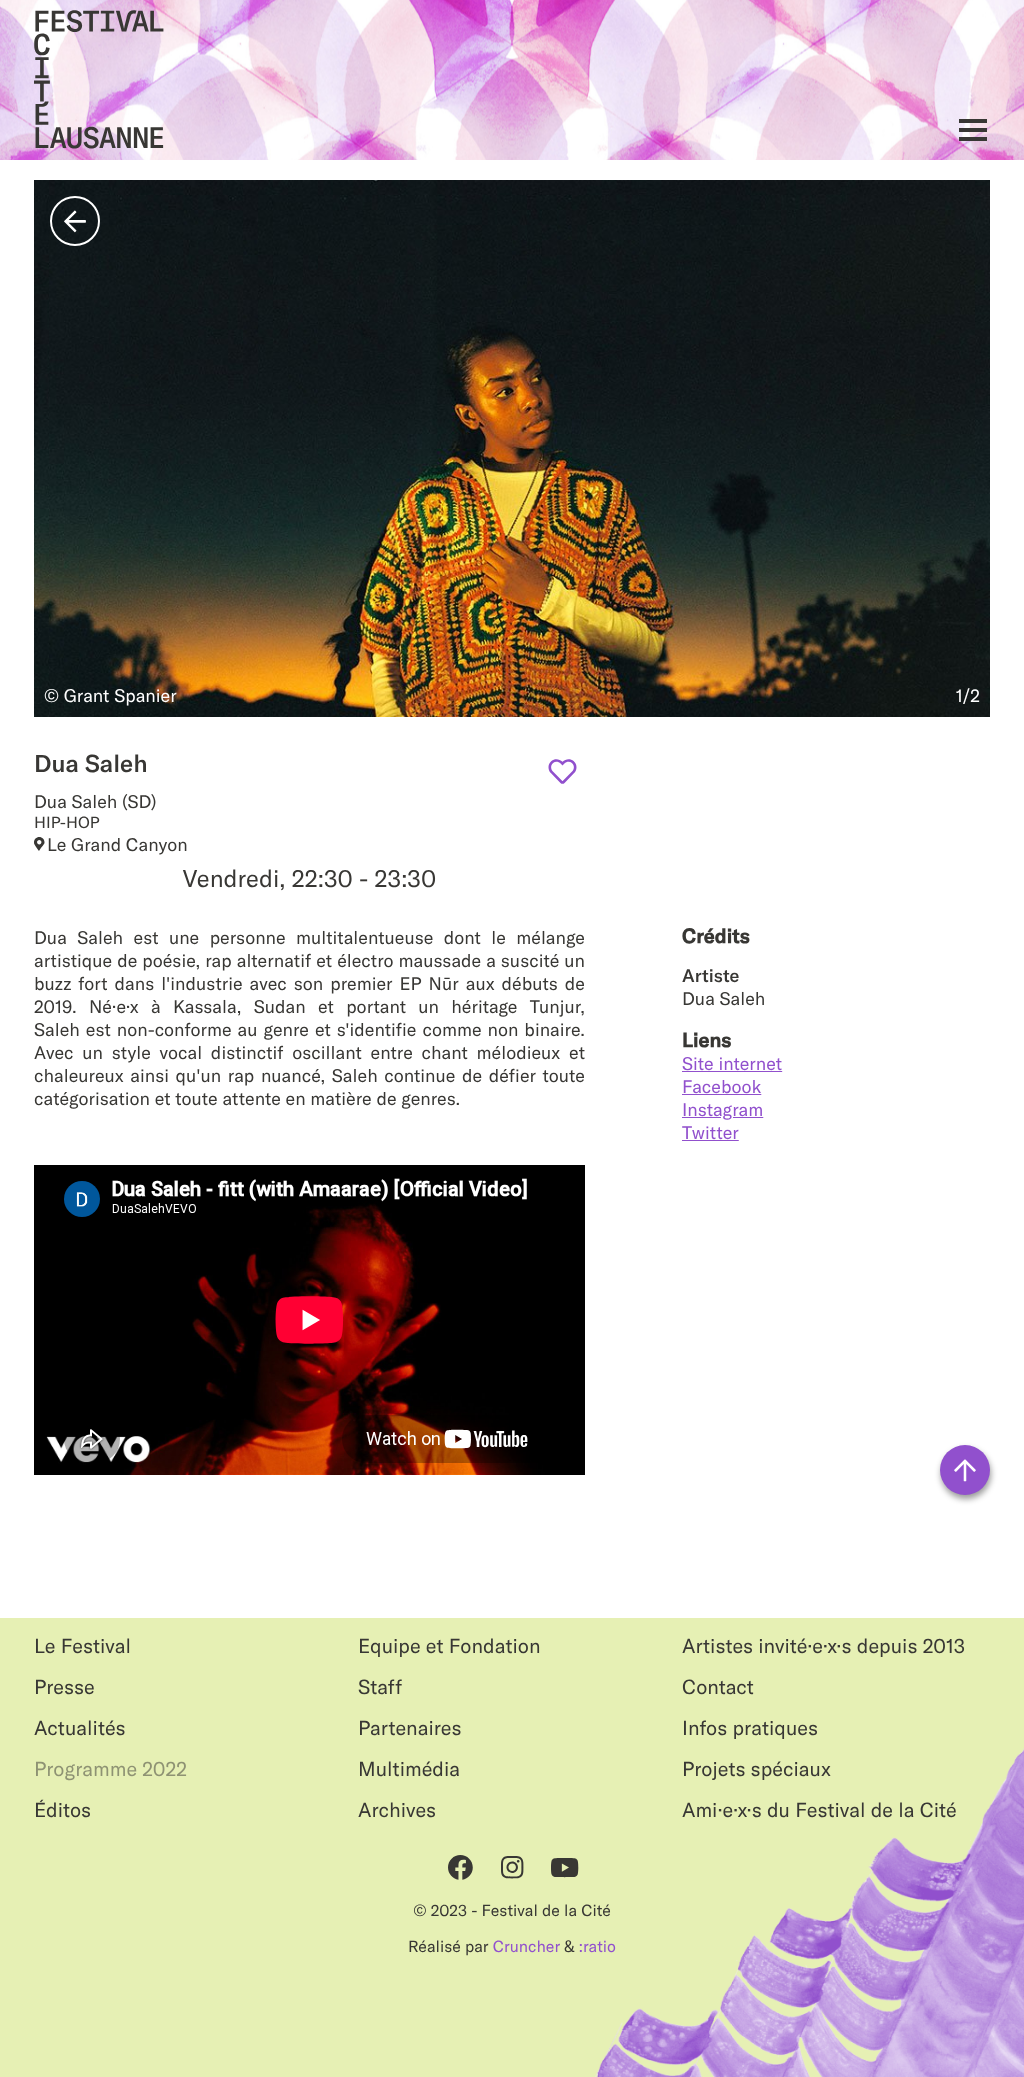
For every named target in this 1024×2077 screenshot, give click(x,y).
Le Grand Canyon (117, 844)
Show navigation (967, 129)
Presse (64, 1687)
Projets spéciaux (756, 1769)
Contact (718, 1687)
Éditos (62, 1810)
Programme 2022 (110, 1769)
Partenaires (410, 1728)
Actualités (80, 1728)
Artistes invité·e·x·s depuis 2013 (823, 1646)
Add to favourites (562, 771)
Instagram (722, 1109)
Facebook (721, 1086)
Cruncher (526, 1947)
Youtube (564, 1867)
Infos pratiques (750, 1728)
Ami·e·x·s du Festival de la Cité (819, 1810)
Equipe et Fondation (449, 1646)
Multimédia (409, 1769)
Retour (75, 221)
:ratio (597, 1947)
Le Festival (82, 1646)
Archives (397, 1810)
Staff (380, 1687)
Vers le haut (965, 1470)
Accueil (99, 80)
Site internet (732, 1063)
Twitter (710, 1132)
